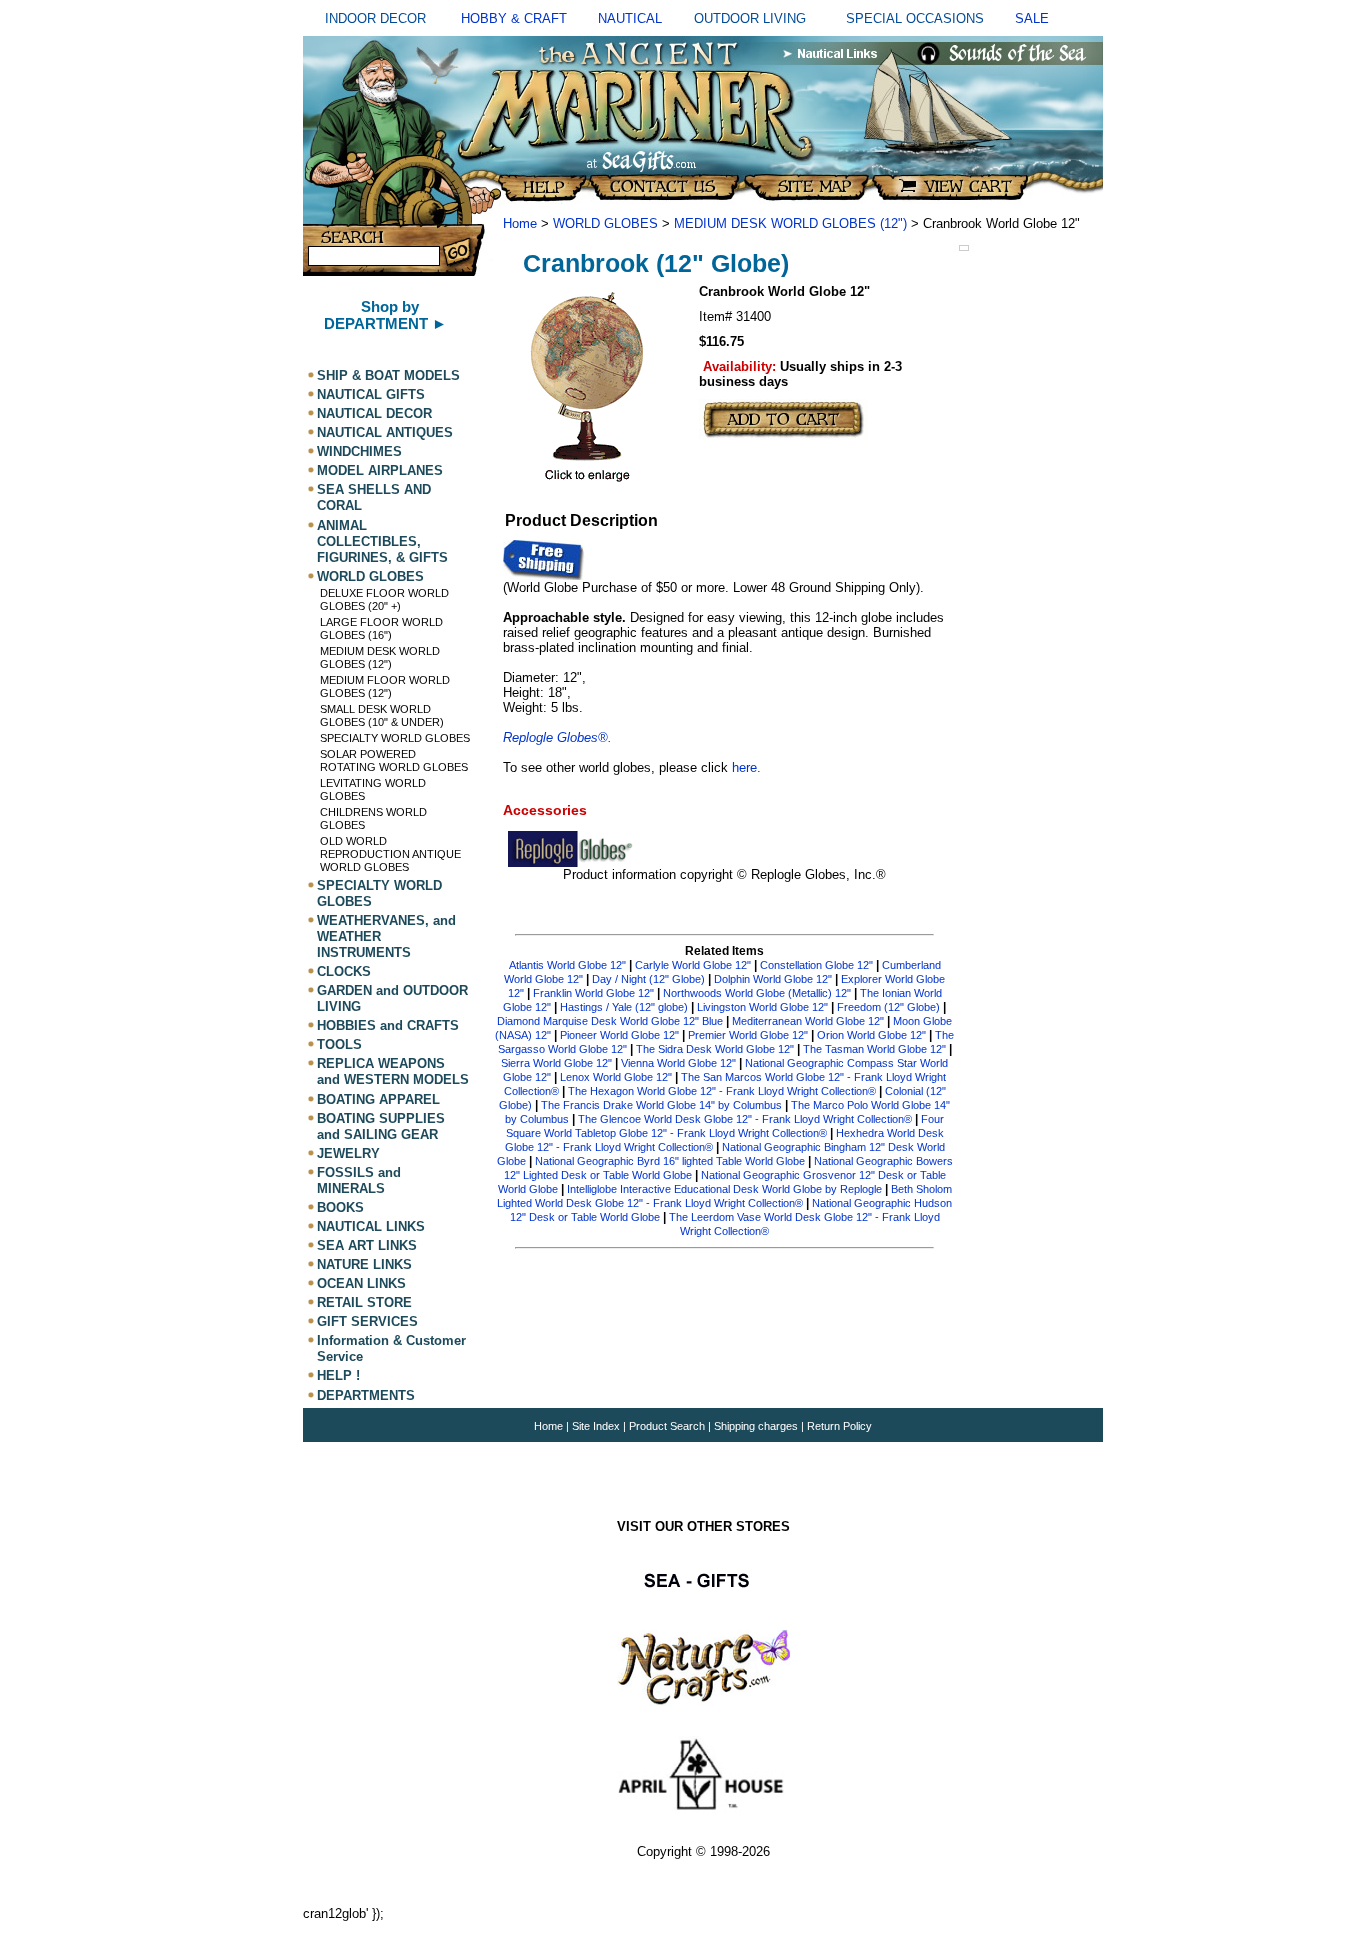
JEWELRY (348, 1153)
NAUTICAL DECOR (374, 413)
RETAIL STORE (364, 1302)
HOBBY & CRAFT (514, 18)
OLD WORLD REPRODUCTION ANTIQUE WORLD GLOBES (390, 854)
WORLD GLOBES (370, 576)
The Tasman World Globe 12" (874, 1049)
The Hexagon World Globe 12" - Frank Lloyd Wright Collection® (722, 1091)
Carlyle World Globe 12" (693, 965)
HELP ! (338, 1376)
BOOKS (340, 1207)
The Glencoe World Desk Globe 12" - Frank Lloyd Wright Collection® (745, 1119)
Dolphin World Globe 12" (774, 979)
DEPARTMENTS (366, 1395)
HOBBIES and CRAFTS (388, 1025)
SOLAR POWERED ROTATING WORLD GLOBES (394, 760)
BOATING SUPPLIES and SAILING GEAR (381, 1126)
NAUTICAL (630, 18)
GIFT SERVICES (367, 1321)
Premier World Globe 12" (748, 1035)
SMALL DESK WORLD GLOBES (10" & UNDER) (382, 715)
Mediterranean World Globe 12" (808, 1021)
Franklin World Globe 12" (593, 993)
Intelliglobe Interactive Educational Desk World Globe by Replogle (724, 1189)
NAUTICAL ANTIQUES (385, 432)
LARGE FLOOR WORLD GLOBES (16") (381, 628)
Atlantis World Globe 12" (567, 965)
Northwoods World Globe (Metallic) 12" (757, 993)
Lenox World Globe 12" (616, 1077)
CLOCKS (344, 971)
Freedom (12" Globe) (888, 1007)
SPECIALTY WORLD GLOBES (395, 738)
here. (746, 767)
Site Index (596, 1426)
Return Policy (839, 1426)
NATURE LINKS (364, 1264)
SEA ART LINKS (367, 1245)
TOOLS (339, 1044)
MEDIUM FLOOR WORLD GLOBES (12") (385, 686)
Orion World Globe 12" (871, 1035)
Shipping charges (757, 1426)
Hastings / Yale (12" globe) (624, 1007)
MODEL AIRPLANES (380, 470)
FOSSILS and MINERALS (359, 1180)
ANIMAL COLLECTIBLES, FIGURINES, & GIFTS (382, 541)
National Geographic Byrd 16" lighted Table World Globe (670, 1161)
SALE (1032, 18)
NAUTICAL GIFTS (371, 394)
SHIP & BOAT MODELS (388, 375)
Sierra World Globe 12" (556, 1063)
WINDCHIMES (359, 451)
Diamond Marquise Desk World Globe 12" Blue (610, 1021)
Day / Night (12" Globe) (648, 979)
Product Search (667, 1426)
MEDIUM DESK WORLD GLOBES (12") (380, 657)
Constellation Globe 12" (816, 965)
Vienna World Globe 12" (678, 1063)
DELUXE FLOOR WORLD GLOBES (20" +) (384, 599)
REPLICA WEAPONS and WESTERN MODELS (393, 1071)
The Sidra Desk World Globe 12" (715, 1049)
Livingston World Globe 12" (762, 1007)
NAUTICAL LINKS (371, 1226)
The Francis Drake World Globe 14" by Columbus (661, 1105)
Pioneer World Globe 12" (619, 1035)
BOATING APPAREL (378, 1099)
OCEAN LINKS (361, 1283)
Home (520, 223)
